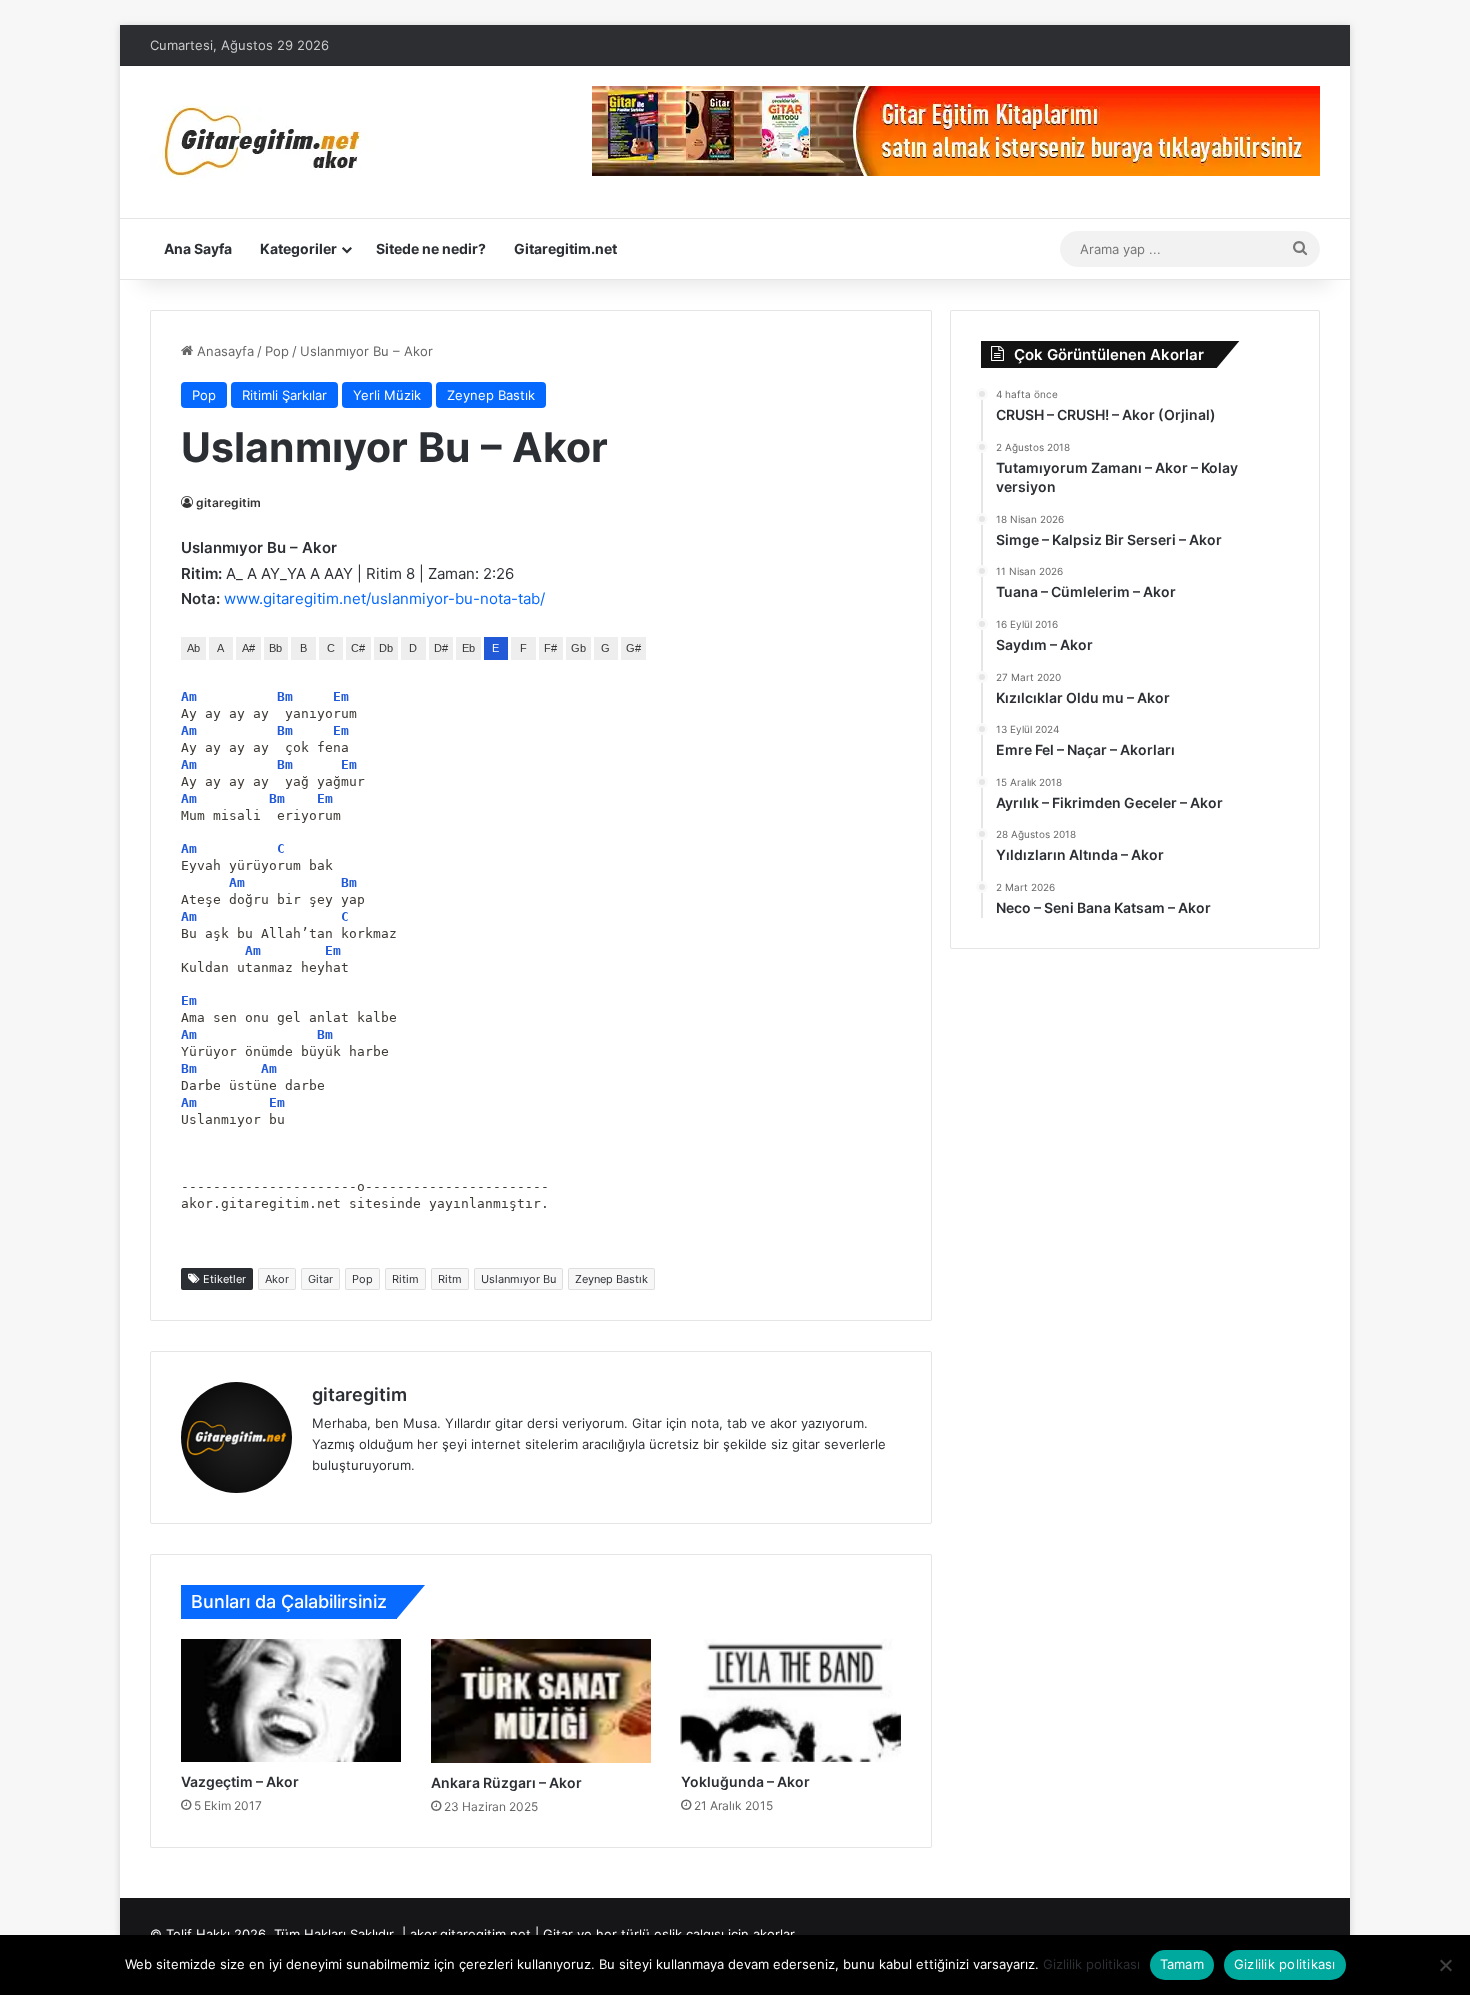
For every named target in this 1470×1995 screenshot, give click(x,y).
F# (550, 648)
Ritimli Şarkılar (284, 395)
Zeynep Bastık (491, 395)
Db (386, 648)
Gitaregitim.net (565, 248)
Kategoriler (298, 248)
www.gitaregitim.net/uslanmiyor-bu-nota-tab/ (384, 598)
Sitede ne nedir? (431, 248)
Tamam (1182, 1964)
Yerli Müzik (387, 395)
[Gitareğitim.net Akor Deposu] (265, 142)
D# (441, 648)
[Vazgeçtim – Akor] (291, 1700)
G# (633, 648)
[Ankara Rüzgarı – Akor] (541, 1701)
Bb (275, 648)
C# (358, 648)
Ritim (405, 1279)
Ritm (450, 1279)
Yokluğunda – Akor (745, 1781)
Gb (578, 648)
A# (248, 648)
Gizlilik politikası (1091, 1964)
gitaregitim (228, 502)
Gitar (320, 1279)
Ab (193, 648)
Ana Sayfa (198, 248)
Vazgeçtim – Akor (240, 1781)
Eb (468, 648)
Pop (277, 351)
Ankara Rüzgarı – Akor (506, 1782)
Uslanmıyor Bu (518, 1279)
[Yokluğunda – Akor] (791, 1700)
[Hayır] (1445, 1965)
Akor (277, 1279)
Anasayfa (223, 351)
